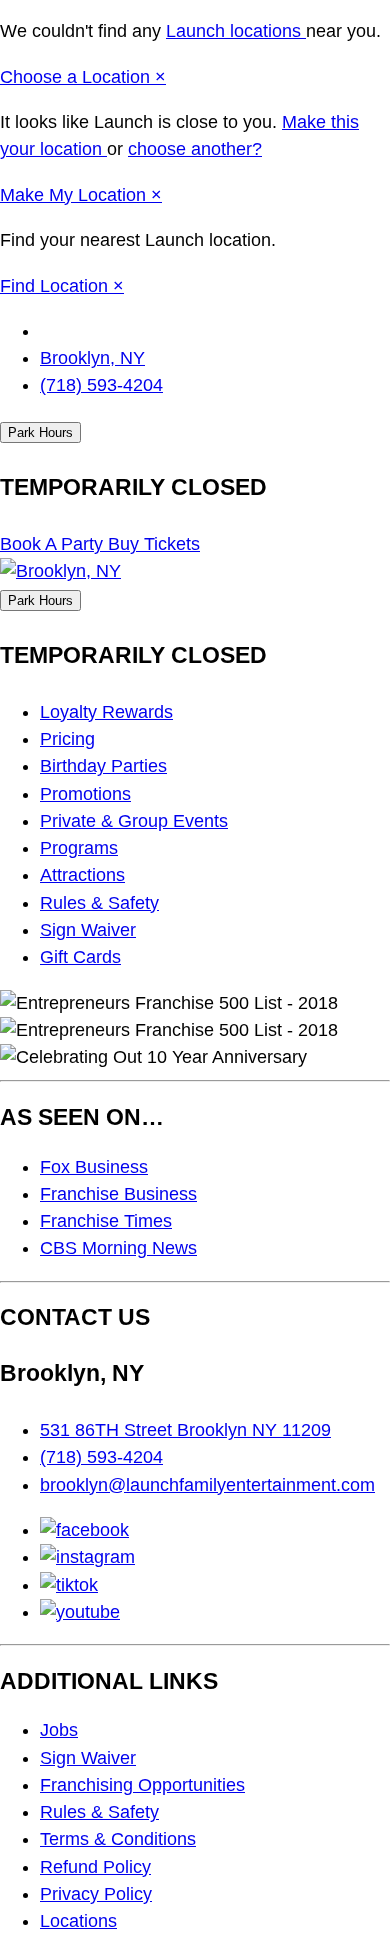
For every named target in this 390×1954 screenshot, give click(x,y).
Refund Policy (95, 1867)
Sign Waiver (88, 930)
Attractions (82, 875)
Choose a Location (77, 77)
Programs (79, 848)
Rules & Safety (99, 903)
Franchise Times (106, 1221)
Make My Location (75, 195)
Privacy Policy (96, 1894)
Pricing (67, 739)
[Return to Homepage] (60, 571)
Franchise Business (118, 1194)
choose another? (195, 149)
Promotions (85, 794)
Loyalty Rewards (106, 712)
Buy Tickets (154, 544)
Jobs (59, 1730)
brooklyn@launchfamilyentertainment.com (207, 1485)
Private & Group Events (134, 821)
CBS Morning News (118, 1248)
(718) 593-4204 (101, 385)
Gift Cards (80, 957)
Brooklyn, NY (92, 358)
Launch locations (236, 31)
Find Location (56, 286)
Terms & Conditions (118, 1839)
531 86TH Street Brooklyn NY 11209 (185, 1430)
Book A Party (54, 544)
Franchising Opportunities (142, 1785)
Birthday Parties (103, 766)
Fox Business (94, 1167)
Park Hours (40, 432)
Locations (78, 1921)
